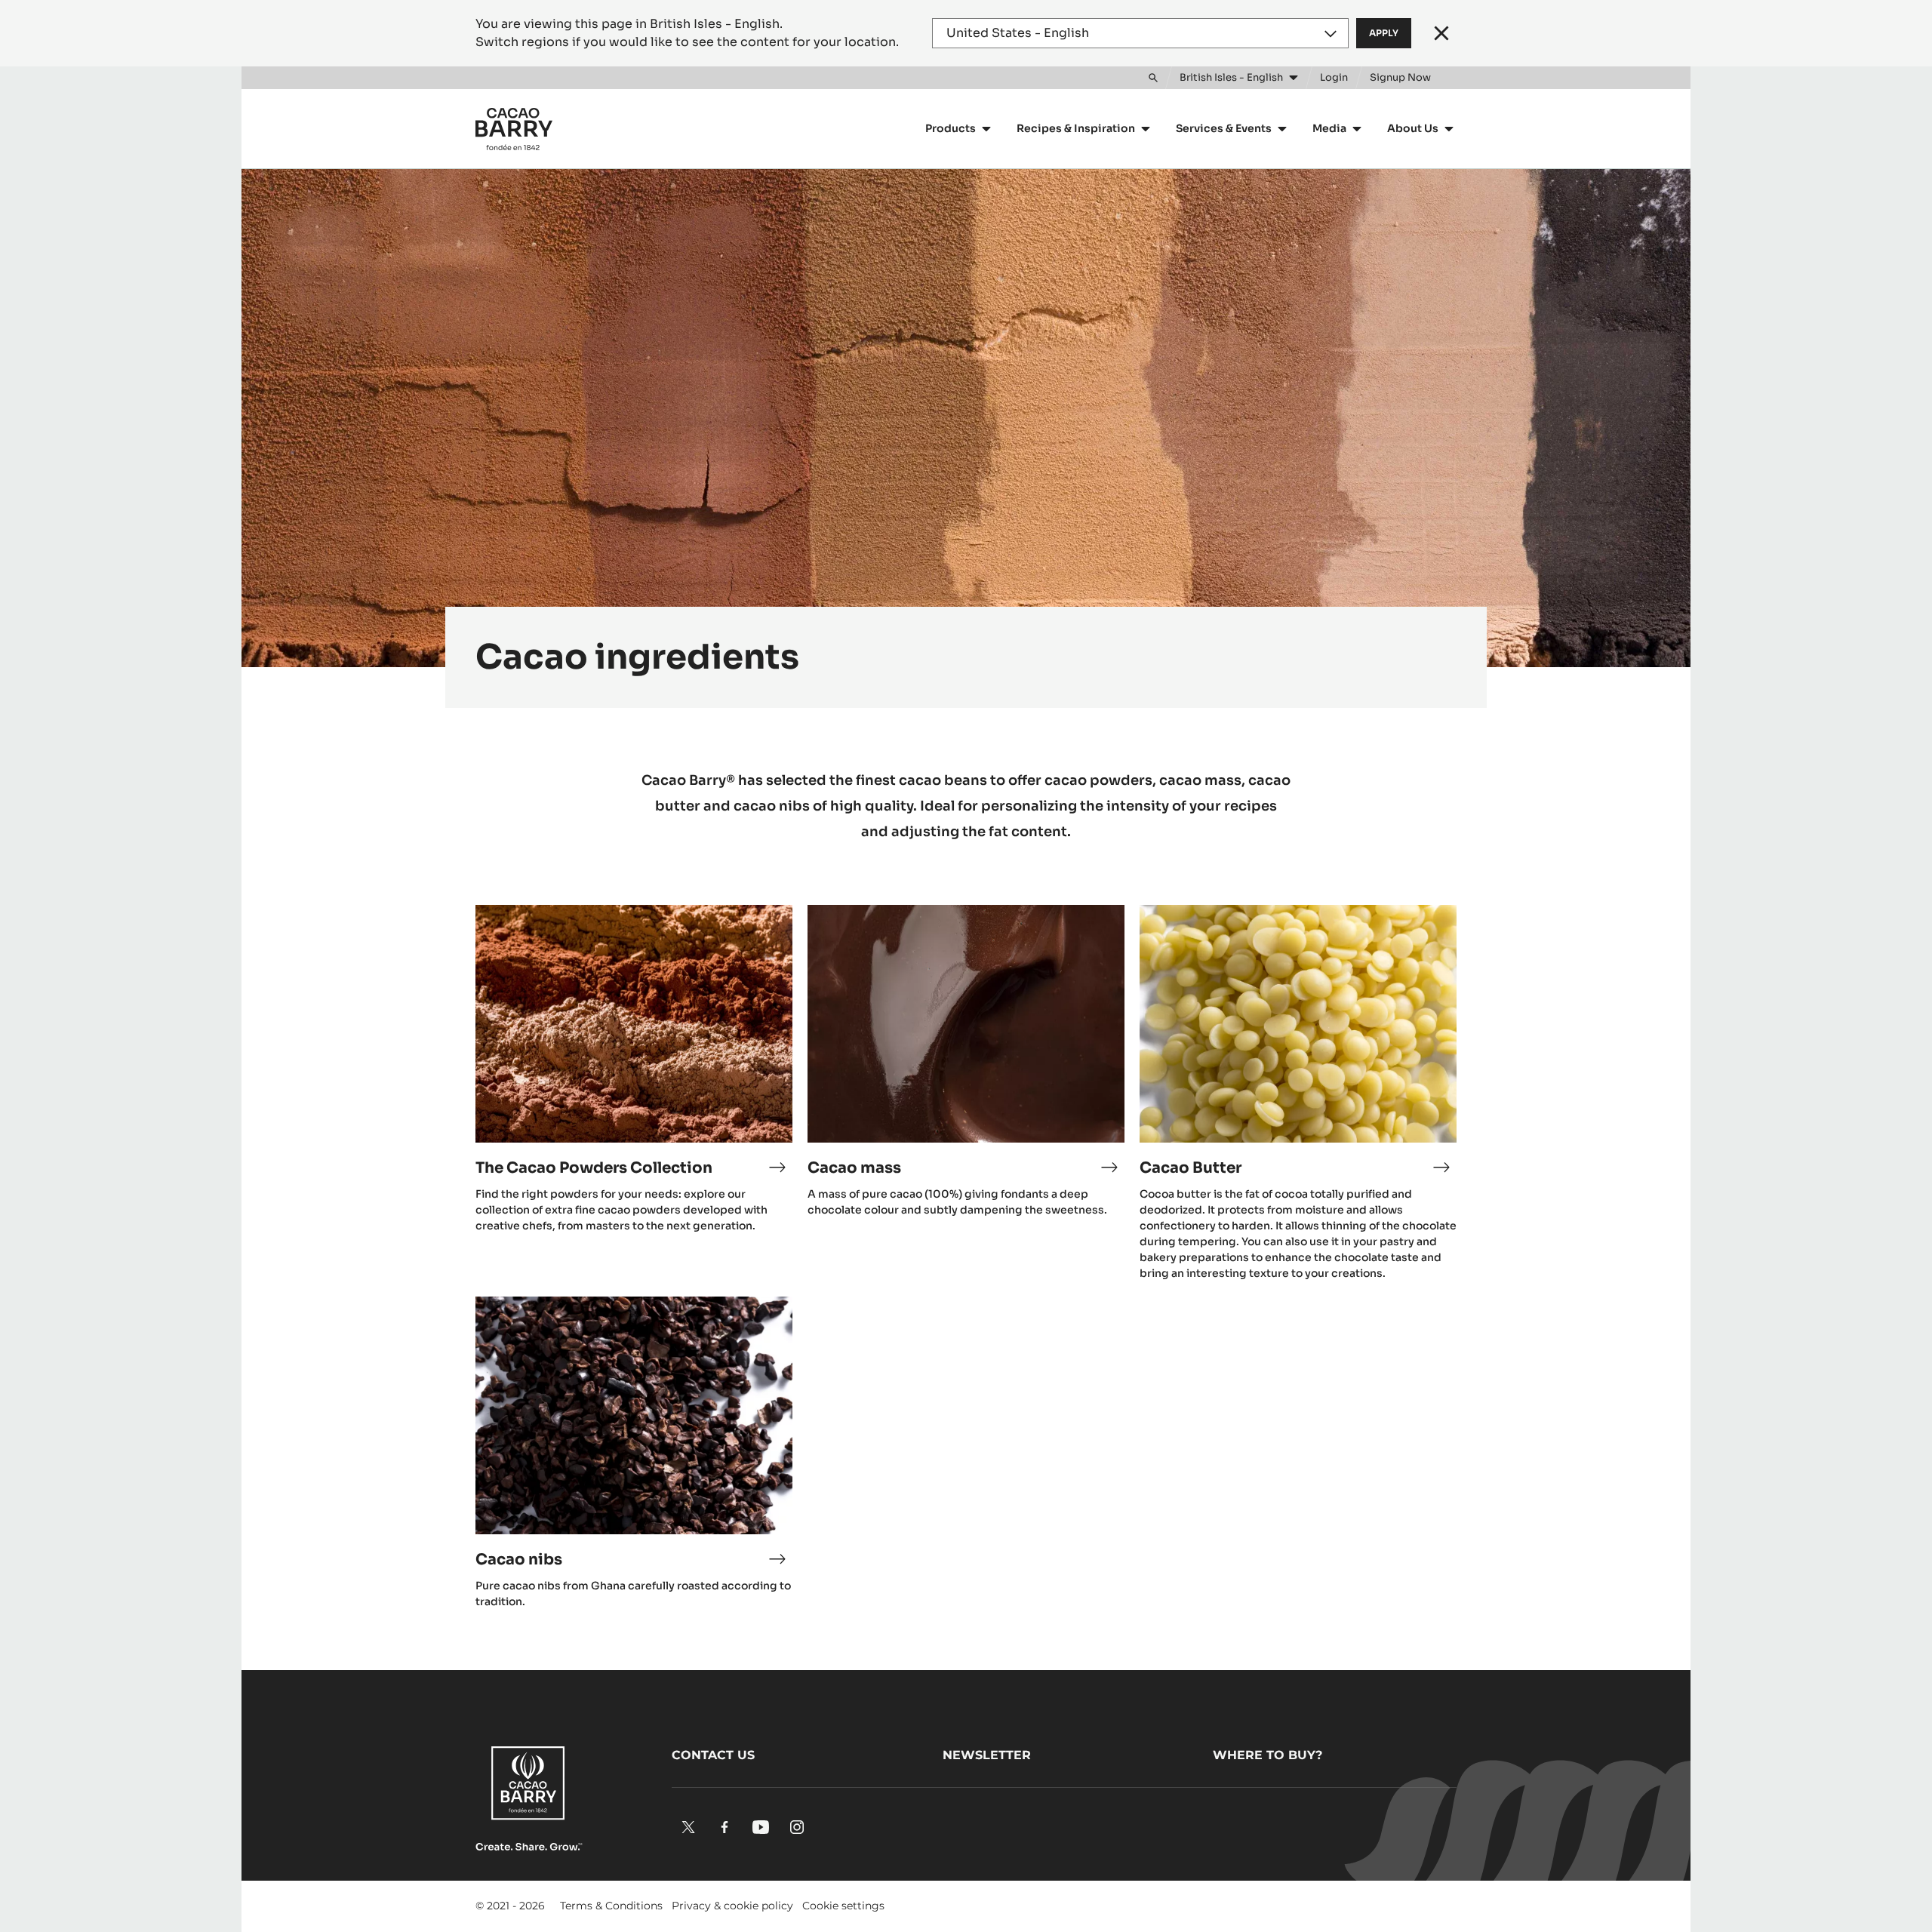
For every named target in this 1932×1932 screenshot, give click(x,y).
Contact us (713, 1755)
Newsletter (987, 1755)
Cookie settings (843, 1906)
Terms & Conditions (611, 1906)
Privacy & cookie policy (732, 1906)
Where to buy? (1267, 1755)
